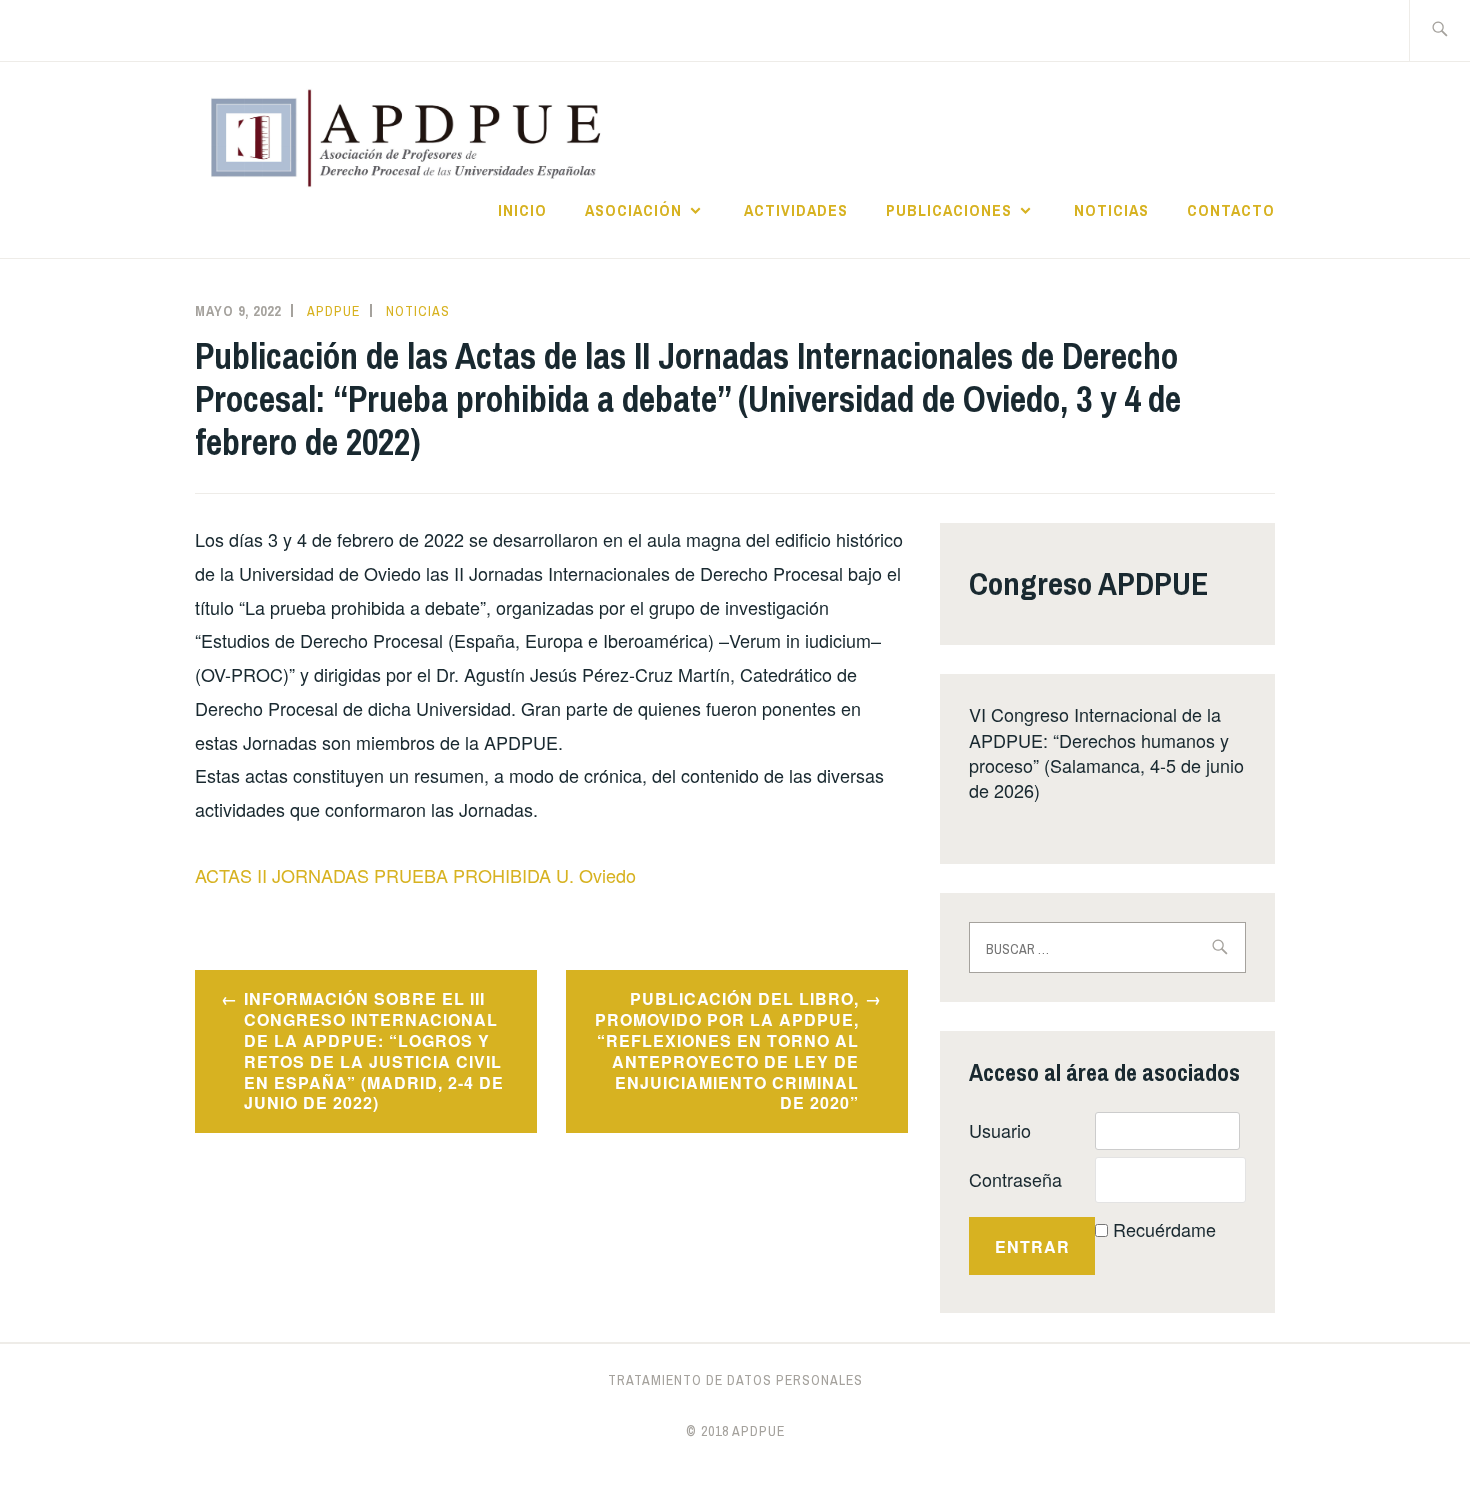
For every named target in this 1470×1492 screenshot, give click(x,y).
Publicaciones (949, 210)
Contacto (1231, 210)
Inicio (522, 210)
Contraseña (1015, 1179)
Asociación (633, 210)
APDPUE (333, 311)
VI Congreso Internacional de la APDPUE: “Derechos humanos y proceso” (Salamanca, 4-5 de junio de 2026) (1106, 752)
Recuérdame (1164, 1229)
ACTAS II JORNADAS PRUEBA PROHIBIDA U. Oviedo (415, 875)
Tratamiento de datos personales (735, 1380)
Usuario (1000, 1130)
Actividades (796, 210)
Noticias (1111, 210)
